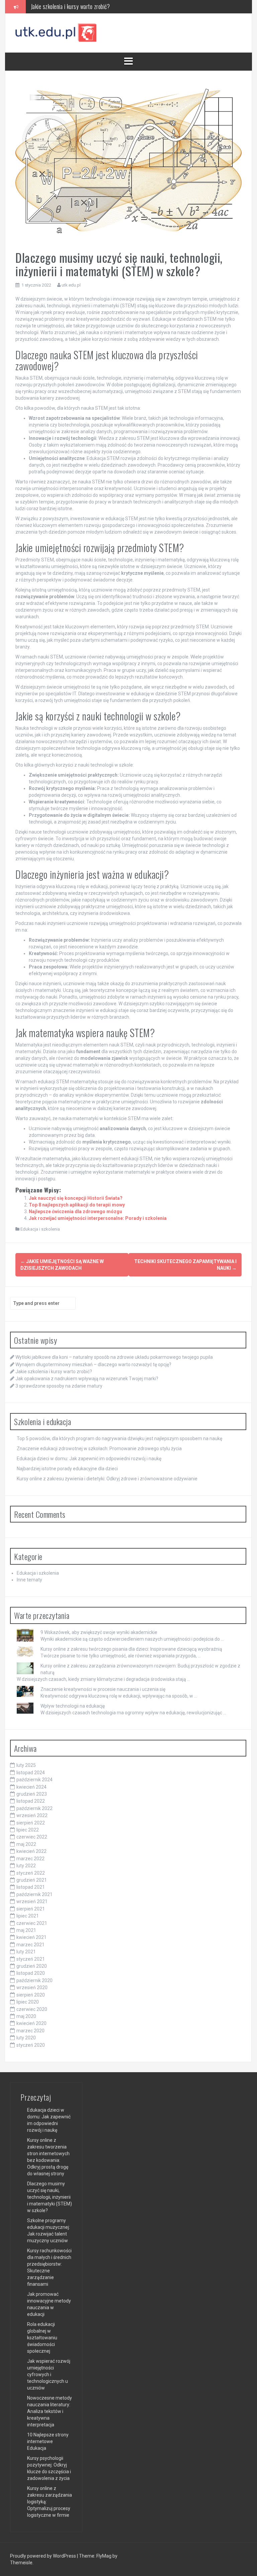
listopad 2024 (31, 1773)
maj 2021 (26, 1930)
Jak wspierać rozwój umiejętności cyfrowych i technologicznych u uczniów (49, 2374)
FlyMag (104, 2556)
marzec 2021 (30, 1945)
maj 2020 (26, 2016)
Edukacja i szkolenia (40, 1229)
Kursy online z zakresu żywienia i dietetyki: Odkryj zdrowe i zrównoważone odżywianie (107, 1479)
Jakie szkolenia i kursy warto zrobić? (54, 1372)
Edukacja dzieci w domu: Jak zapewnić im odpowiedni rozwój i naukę (89, 1459)
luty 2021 (26, 1952)
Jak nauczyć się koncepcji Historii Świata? (76, 1198)
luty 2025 (26, 1765)
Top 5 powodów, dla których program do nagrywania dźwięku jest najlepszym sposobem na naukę (119, 1438)
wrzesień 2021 (32, 1901)
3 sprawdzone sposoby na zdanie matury (59, 1386)
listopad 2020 (31, 1973)
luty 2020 (26, 2038)
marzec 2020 (30, 2031)
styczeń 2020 (31, 2045)
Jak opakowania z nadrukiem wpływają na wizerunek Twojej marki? (103, 6)
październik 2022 (34, 1808)
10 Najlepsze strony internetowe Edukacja (48, 2441)
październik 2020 (34, 1980)
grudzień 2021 (32, 1880)
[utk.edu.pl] (56, 32)
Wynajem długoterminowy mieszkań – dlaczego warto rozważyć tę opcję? (93, 1364)
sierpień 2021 (31, 1909)
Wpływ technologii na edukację (73, 1706)
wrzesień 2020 (32, 1987)
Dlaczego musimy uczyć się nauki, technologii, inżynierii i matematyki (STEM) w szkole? (50, 2197)
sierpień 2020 (31, 1995)
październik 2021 (34, 1894)
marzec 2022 (30, 1859)
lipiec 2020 (28, 2002)
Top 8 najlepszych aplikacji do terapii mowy (77, 1205)
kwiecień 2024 (31, 1787)
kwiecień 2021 (31, 1937)
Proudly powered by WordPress (44, 2556)
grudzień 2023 (32, 1794)
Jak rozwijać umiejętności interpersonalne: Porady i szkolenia (98, 1218)
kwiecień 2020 (31, 2023)
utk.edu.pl (71, 285)
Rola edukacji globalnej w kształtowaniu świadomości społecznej (42, 2338)
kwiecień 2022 (31, 1851)
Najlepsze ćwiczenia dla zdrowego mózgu (75, 1212)
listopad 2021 (31, 1887)
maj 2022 (26, 1844)
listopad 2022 (31, 1801)
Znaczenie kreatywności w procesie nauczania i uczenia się (103, 1689)
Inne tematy (29, 1580)
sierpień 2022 (31, 1823)
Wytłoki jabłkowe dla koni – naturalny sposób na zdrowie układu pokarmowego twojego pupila (114, 1357)
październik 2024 (34, 1780)
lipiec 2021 (28, 1916)
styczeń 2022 (31, 1873)
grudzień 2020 (32, 1966)
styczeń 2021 (31, 1959)
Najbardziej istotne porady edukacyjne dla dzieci (67, 1469)
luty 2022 (26, 1866)
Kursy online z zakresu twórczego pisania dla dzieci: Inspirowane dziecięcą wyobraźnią (131, 1649)
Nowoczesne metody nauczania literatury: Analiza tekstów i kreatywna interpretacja (50, 2411)
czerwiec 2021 (32, 1923)
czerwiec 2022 (32, 1837)
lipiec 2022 (28, 1830)
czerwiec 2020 (32, 2009)
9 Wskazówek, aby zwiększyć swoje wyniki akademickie (99, 1632)
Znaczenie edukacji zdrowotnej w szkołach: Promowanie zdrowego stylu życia (99, 1449)
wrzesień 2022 (32, 1815)
